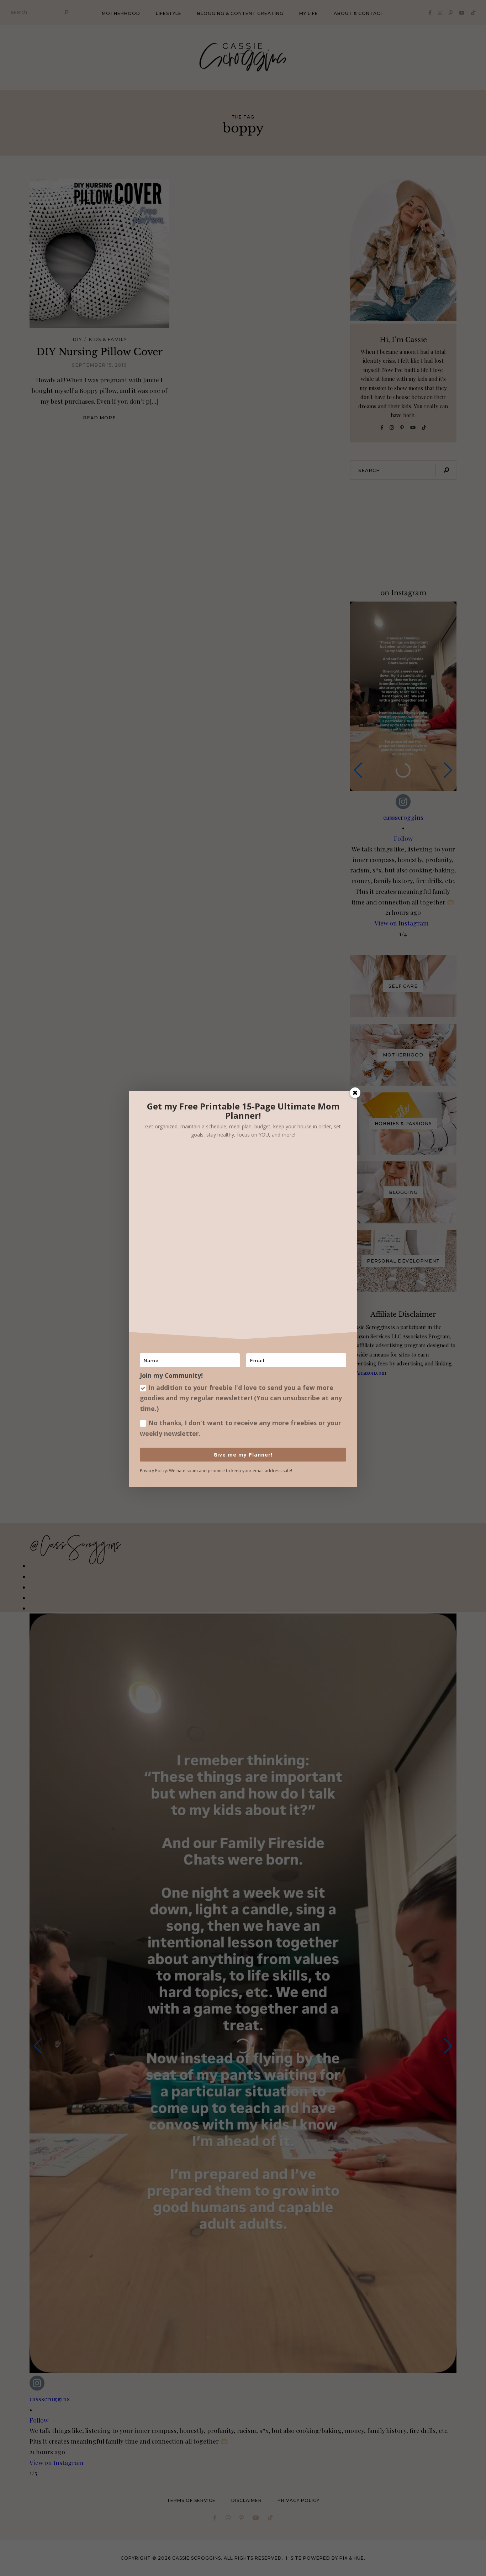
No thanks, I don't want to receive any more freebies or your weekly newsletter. (241, 1428)
